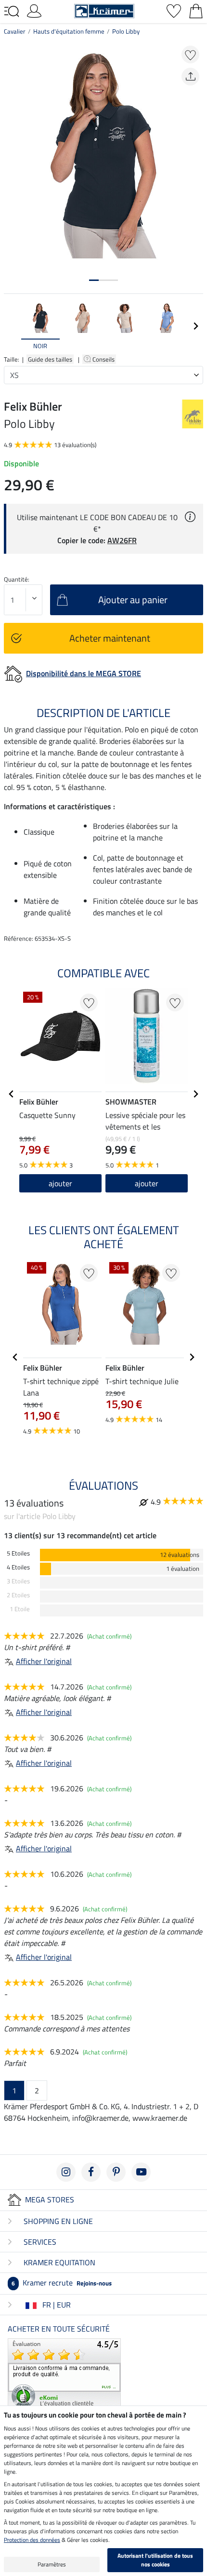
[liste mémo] (174, 10)
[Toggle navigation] (12, 12)
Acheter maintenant (110, 638)
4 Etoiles (18, 1567)
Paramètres (52, 2564)
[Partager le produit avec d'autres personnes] (190, 77)
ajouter (147, 1183)
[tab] (94, 280)
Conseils (104, 359)
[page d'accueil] (104, 10)
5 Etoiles (18, 1553)
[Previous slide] (12, 326)
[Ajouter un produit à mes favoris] (190, 55)
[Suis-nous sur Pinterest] (116, 2172)
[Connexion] (34, 10)
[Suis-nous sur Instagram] (66, 2172)
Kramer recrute (62, 2283)
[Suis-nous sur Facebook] (91, 2172)
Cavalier (15, 31)
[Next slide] (195, 326)
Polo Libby (126, 31)
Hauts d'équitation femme (69, 31)
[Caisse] (196, 10)
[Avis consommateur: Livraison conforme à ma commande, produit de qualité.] (64, 2373)
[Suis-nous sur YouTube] (141, 2172)
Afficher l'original (44, 1661)
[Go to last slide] (12, 1094)
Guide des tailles (50, 359)
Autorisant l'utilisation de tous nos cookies (155, 2560)
